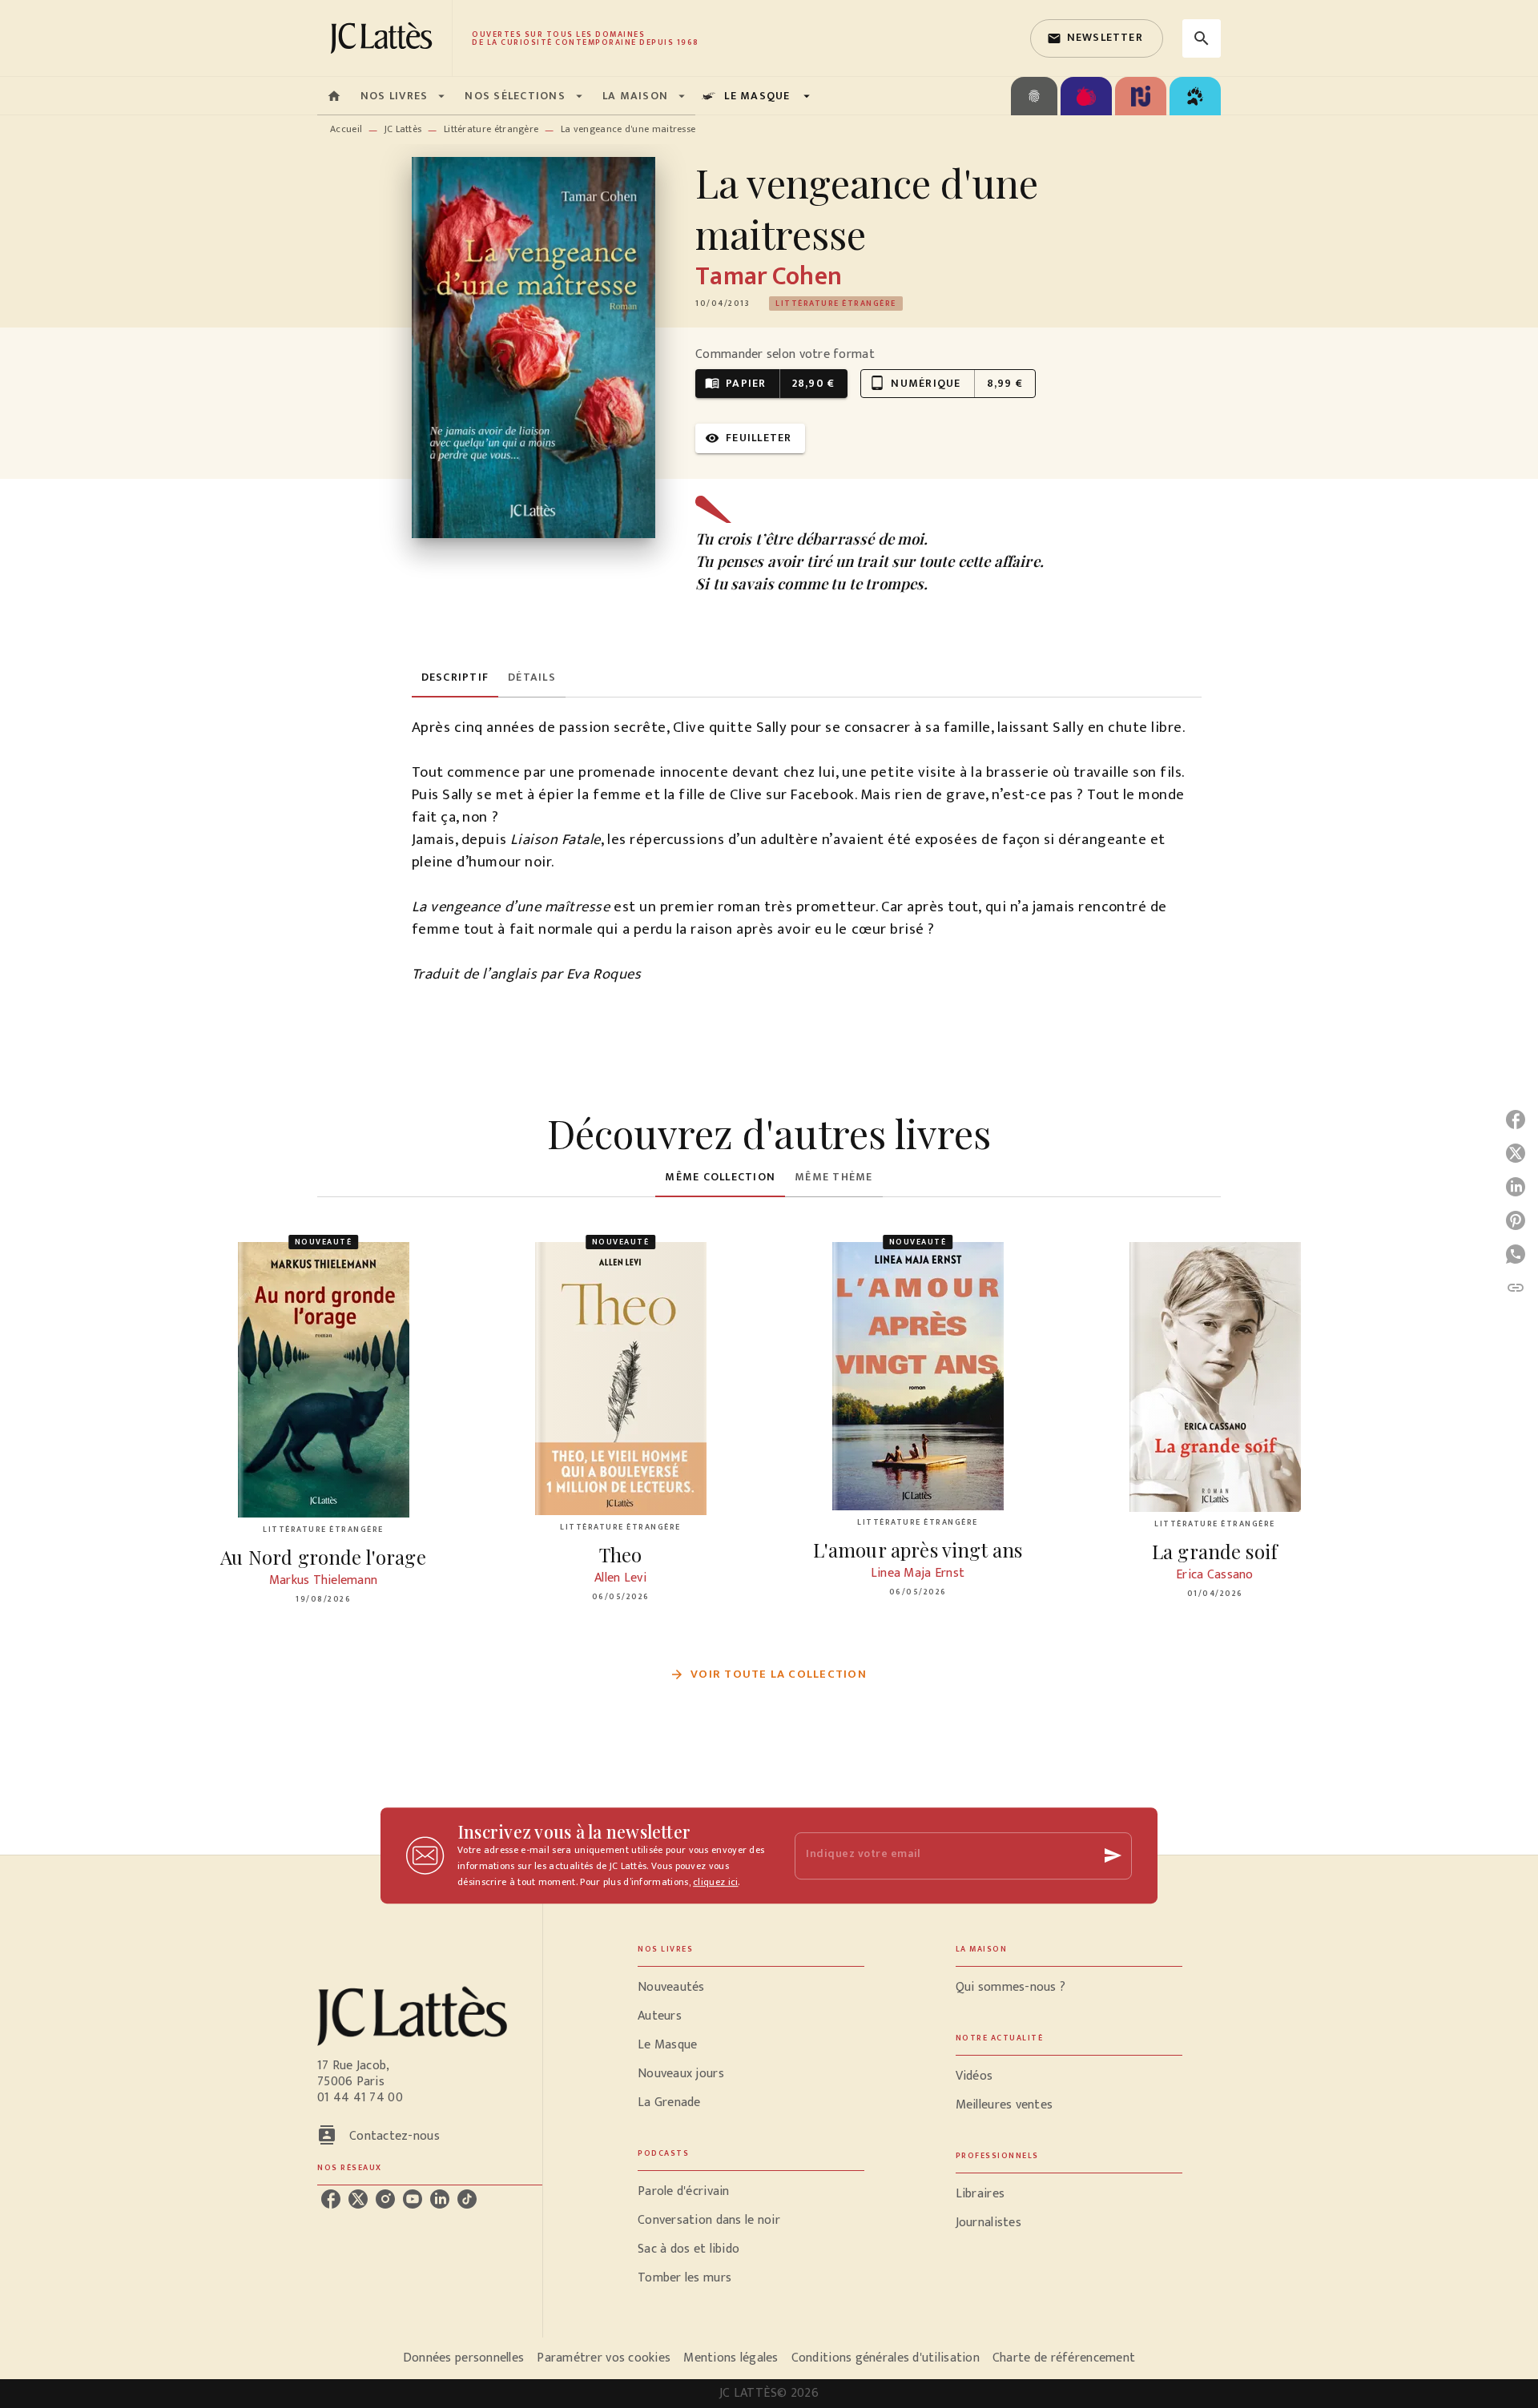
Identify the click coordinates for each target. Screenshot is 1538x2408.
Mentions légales (731, 2358)
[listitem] (331, 2199)
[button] (1097, 38)
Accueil (346, 129)
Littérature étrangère (491, 129)
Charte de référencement (1064, 2358)
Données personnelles (463, 2358)
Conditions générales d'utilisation (886, 2358)
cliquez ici (715, 1882)
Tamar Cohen (769, 277)
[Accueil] (384, 38)
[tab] (334, 96)
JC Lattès (403, 129)
